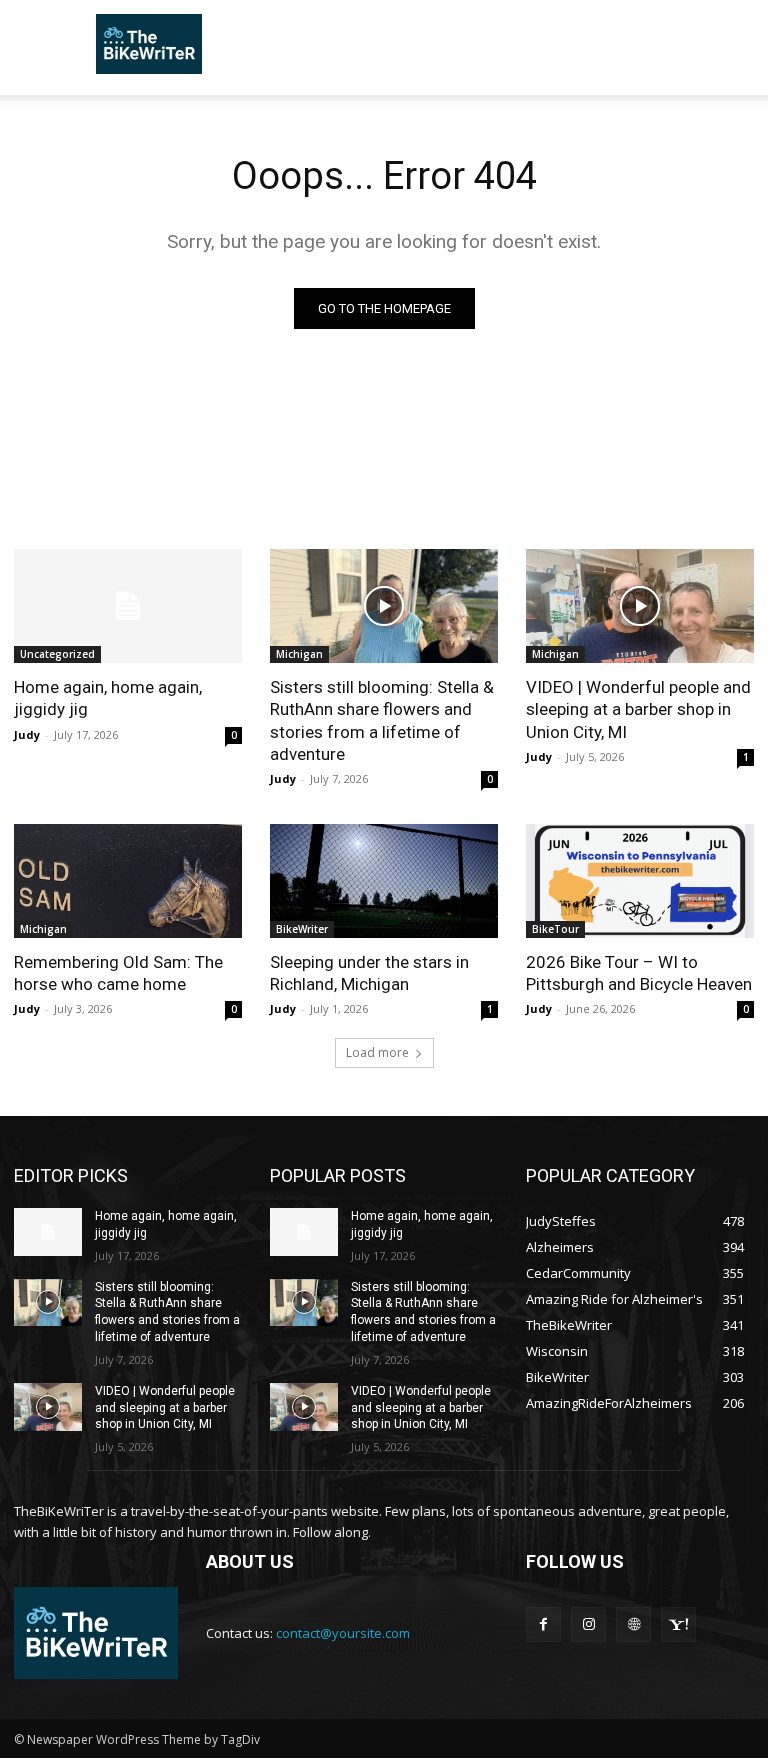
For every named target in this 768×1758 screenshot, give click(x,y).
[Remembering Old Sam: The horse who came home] (128, 881)
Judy (27, 734)
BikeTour (555, 929)
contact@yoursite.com (343, 1633)
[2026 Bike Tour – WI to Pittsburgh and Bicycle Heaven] (640, 881)
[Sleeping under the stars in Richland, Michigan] (384, 881)
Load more (377, 1052)
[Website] (633, 1624)
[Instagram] (588, 1624)
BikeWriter (302, 929)
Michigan (299, 654)
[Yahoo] (678, 1624)
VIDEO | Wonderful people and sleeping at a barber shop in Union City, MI (638, 709)
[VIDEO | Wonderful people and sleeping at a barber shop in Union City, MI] (640, 606)
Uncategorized (57, 654)
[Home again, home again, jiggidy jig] (128, 606)
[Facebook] (543, 1624)
